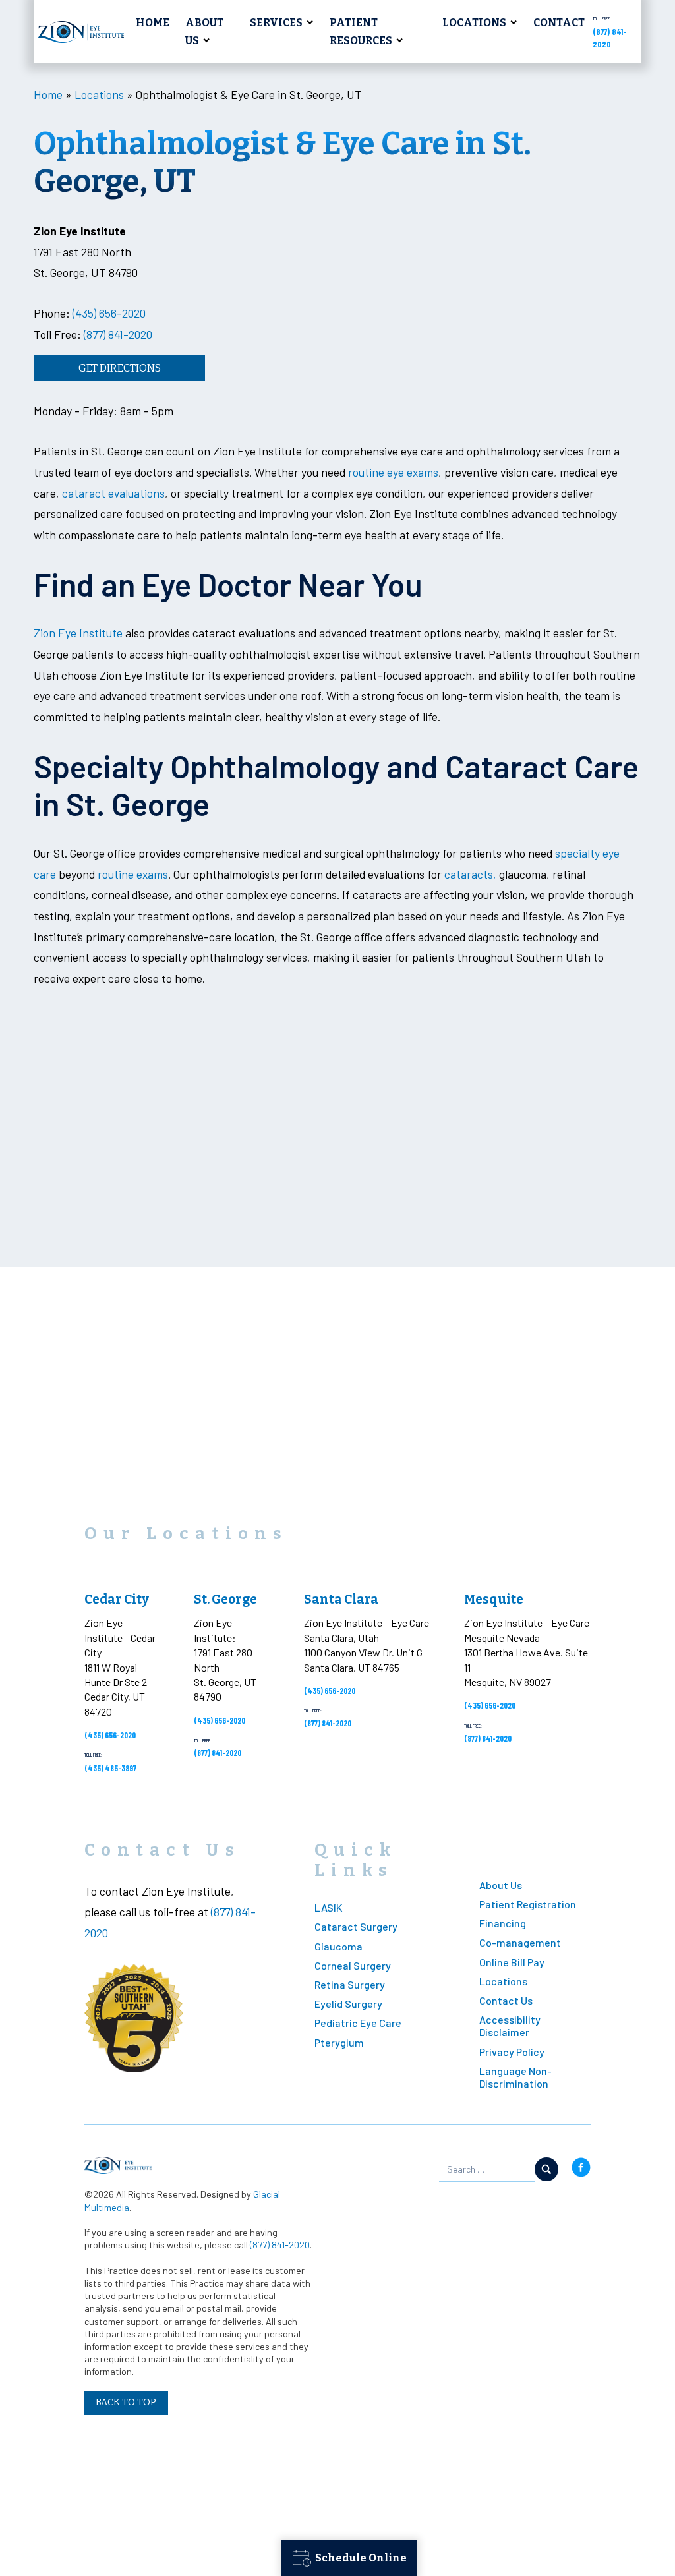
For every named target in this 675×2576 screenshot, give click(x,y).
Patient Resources (361, 32)
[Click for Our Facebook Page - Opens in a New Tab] (581, 2169)
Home (153, 23)
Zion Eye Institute (78, 633)
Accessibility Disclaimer (510, 2026)
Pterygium (339, 2042)
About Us (204, 32)
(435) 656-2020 (109, 313)
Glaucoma (338, 1946)
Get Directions (120, 368)
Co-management (520, 1942)
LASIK (329, 1907)
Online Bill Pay (512, 1962)
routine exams (133, 874)
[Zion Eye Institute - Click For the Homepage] (81, 32)
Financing (503, 1923)
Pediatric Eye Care (358, 2023)
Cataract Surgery (356, 1926)
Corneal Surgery (353, 1965)
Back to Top (126, 2402)
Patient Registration (528, 1904)
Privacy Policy (512, 2052)
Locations (474, 23)
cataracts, (469, 874)
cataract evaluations (113, 493)
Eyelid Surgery (348, 2004)
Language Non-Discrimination (515, 2077)
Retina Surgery (350, 1984)
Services (276, 23)
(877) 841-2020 (118, 334)
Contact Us (506, 2000)
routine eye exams (393, 472)
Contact (559, 23)
